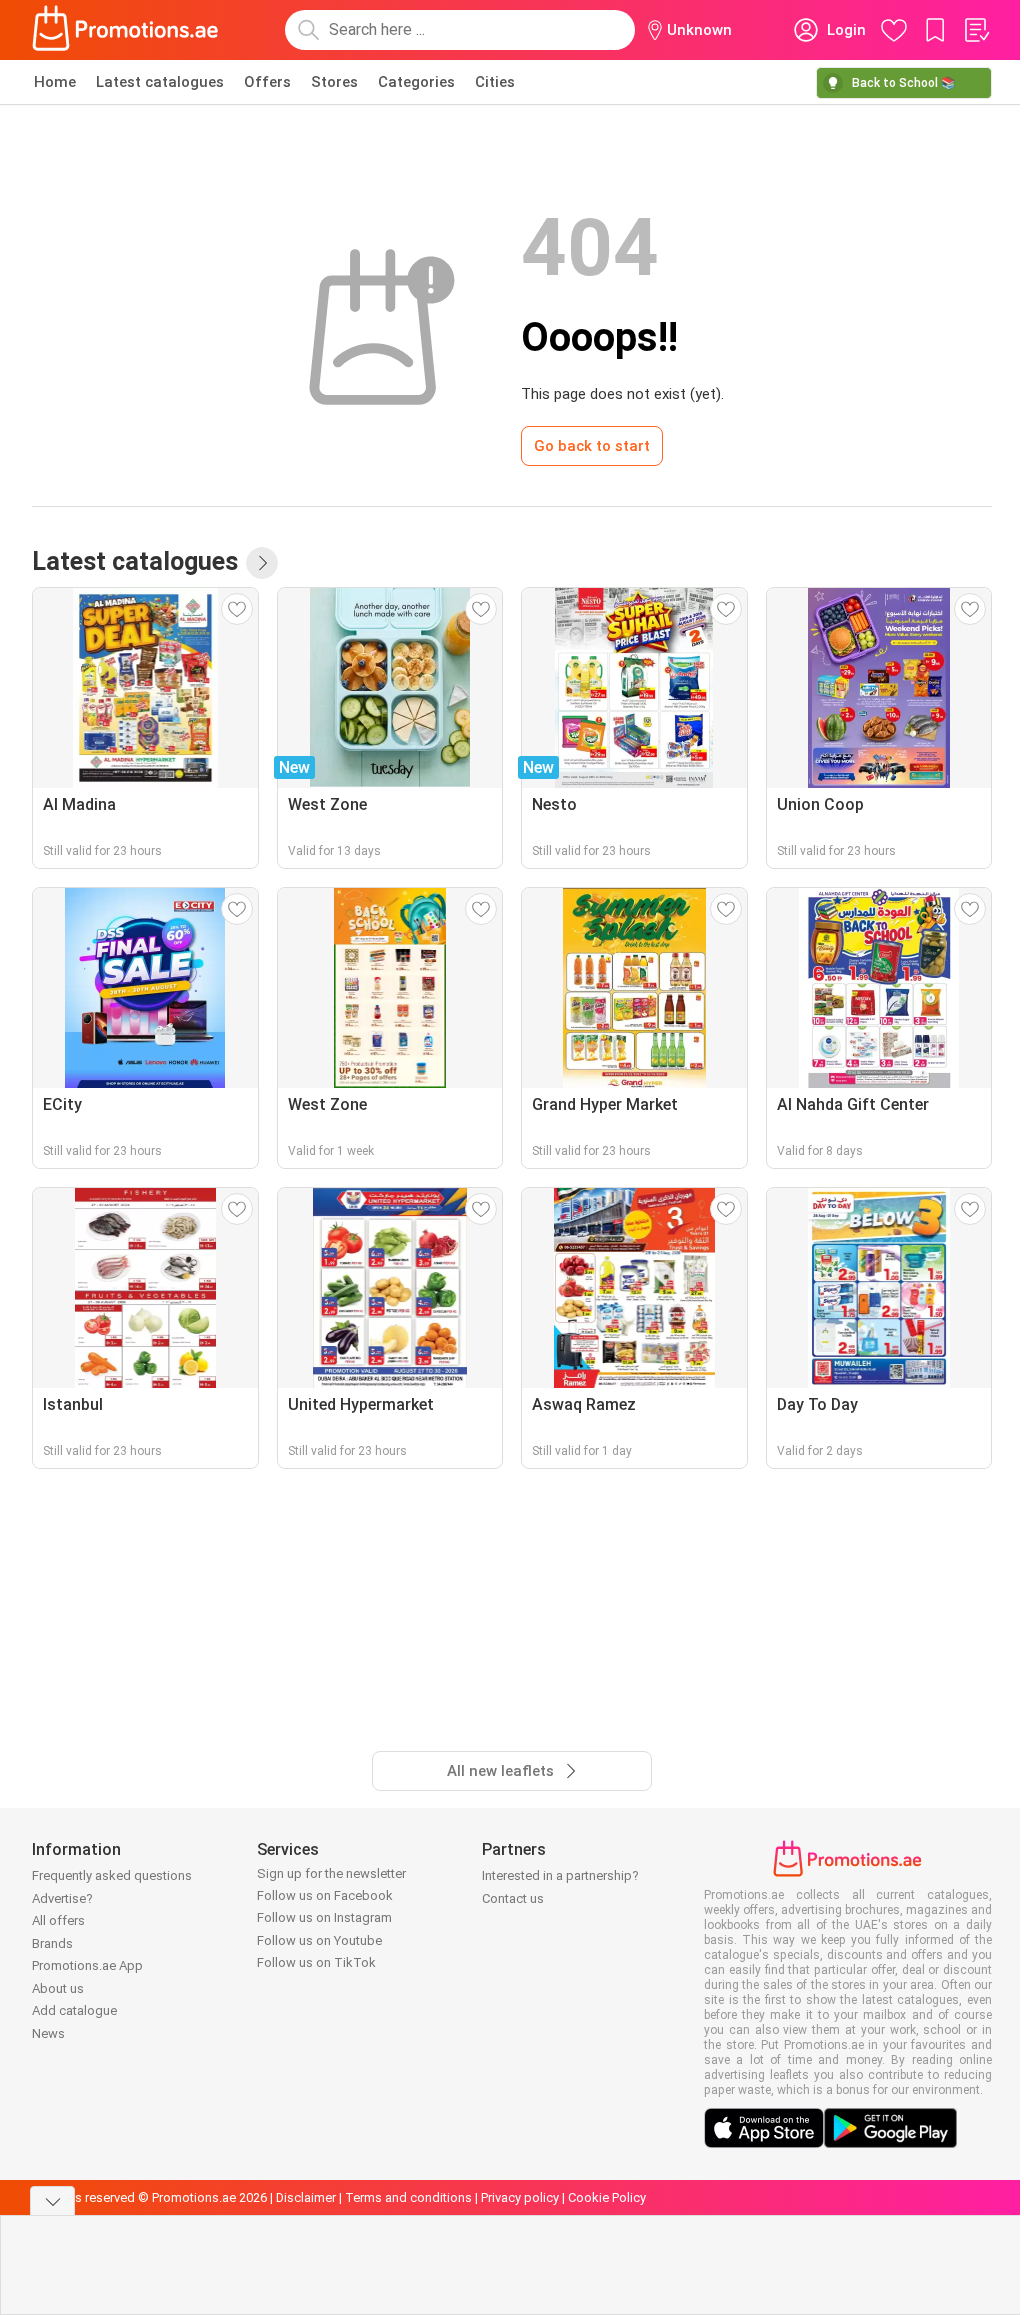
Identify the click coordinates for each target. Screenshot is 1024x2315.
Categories (416, 82)
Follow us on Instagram (324, 1917)
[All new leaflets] (262, 563)
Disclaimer (306, 2197)
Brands (52, 1943)
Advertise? (62, 1898)
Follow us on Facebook (325, 1895)
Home (55, 82)
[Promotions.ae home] (126, 30)
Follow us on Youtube (319, 1940)
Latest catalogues (160, 82)
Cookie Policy (607, 2197)
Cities (495, 82)
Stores (334, 82)
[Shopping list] (976, 30)
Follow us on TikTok (316, 1962)
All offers (58, 1920)
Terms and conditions (408, 2197)
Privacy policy (520, 2197)
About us (58, 1988)
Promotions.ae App (87, 1965)
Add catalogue (74, 2010)
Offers (267, 82)
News (48, 2033)
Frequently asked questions (112, 1875)
